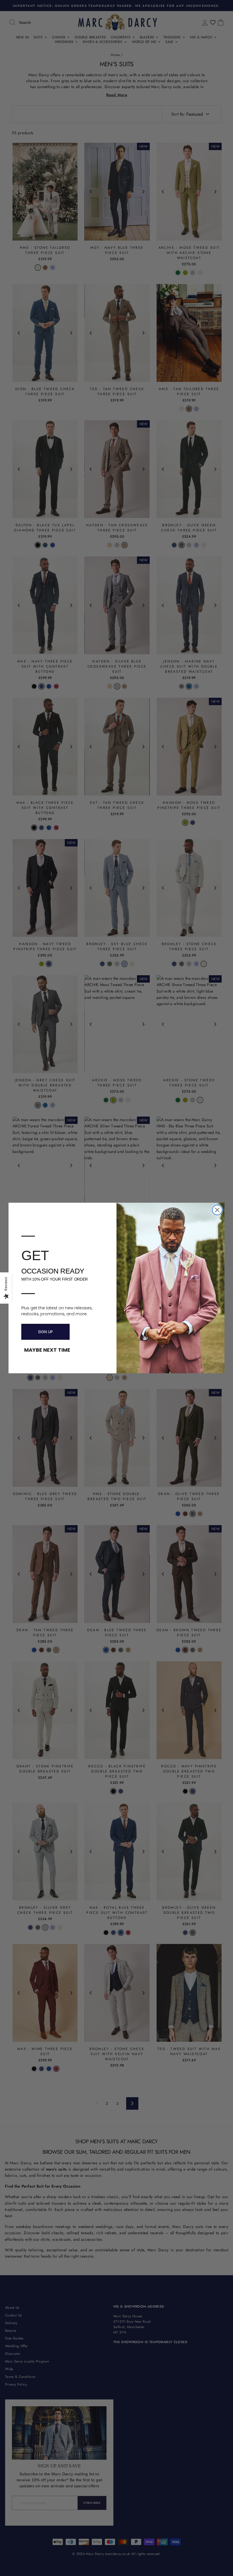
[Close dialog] (217, 1210)
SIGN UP (45, 1332)
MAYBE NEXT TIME (47, 1350)
